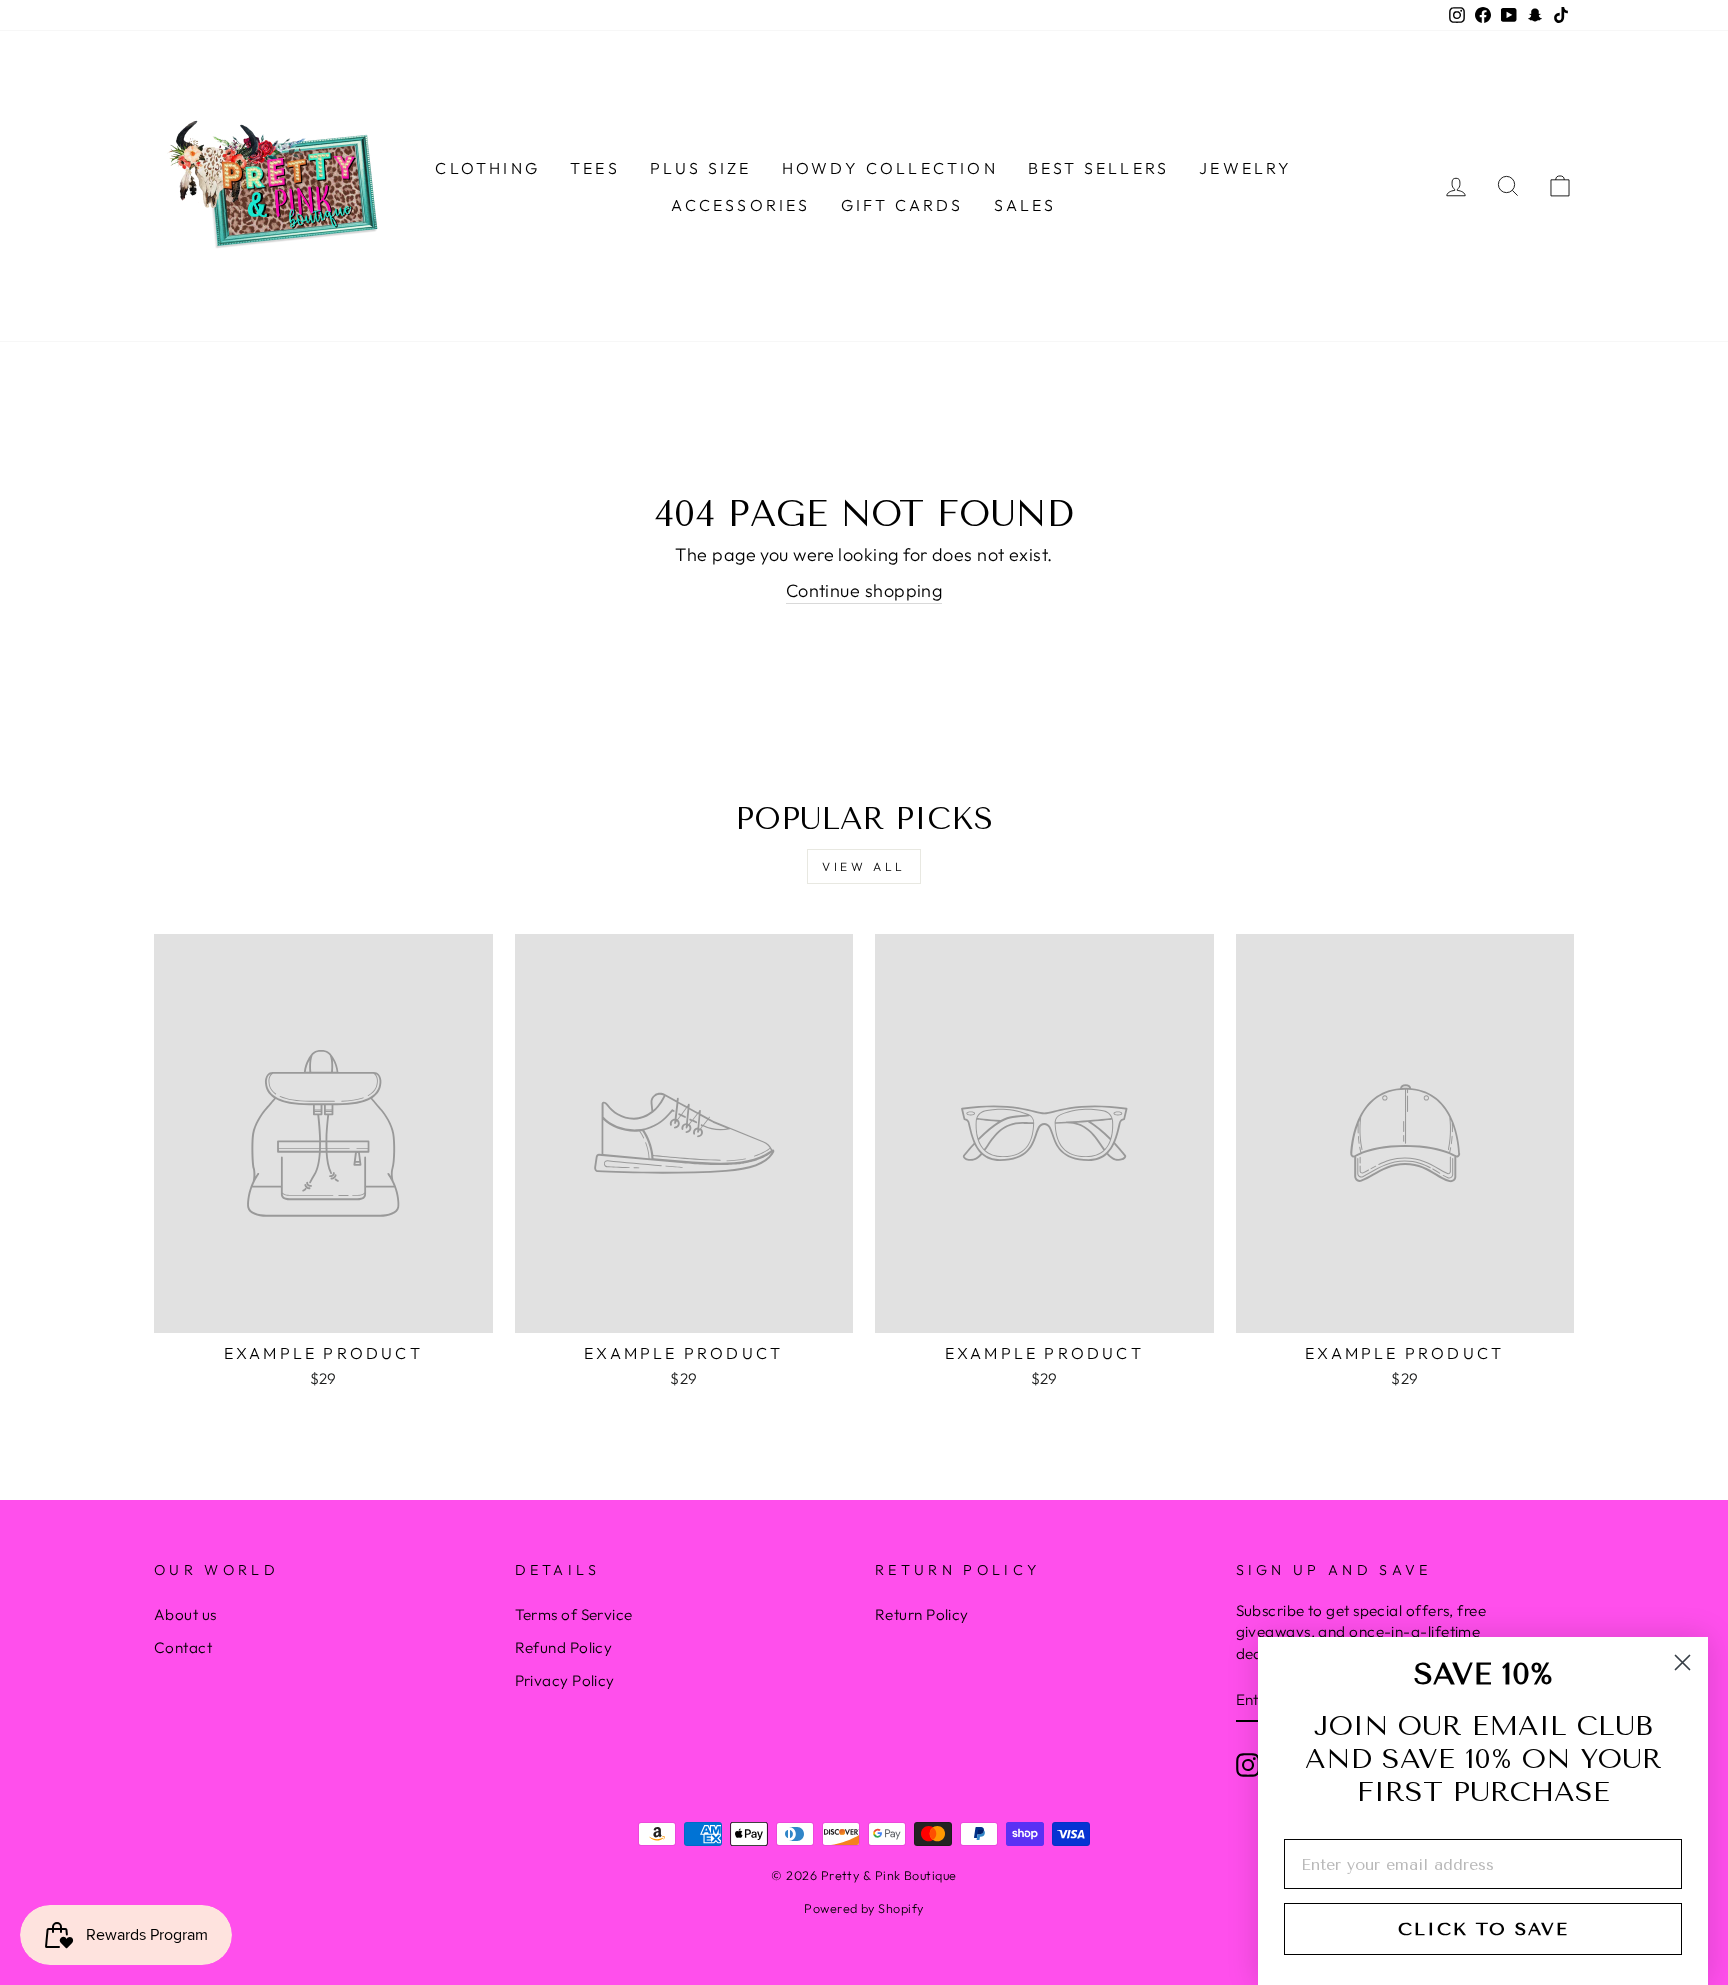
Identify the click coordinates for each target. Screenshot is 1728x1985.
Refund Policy (564, 1647)
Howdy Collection (890, 168)
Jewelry (1245, 168)
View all (864, 866)
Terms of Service (574, 1614)
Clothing (487, 168)
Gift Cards (902, 205)
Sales (1025, 205)
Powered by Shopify (863, 1908)
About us (185, 1614)
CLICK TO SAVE (1483, 1929)
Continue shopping (864, 590)
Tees (595, 168)
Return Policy (922, 1614)
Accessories (740, 205)
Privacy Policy (565, 1680)
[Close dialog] (1682, 1662)
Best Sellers (1098, 168)
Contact (183, 1647)
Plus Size (701, 168)
